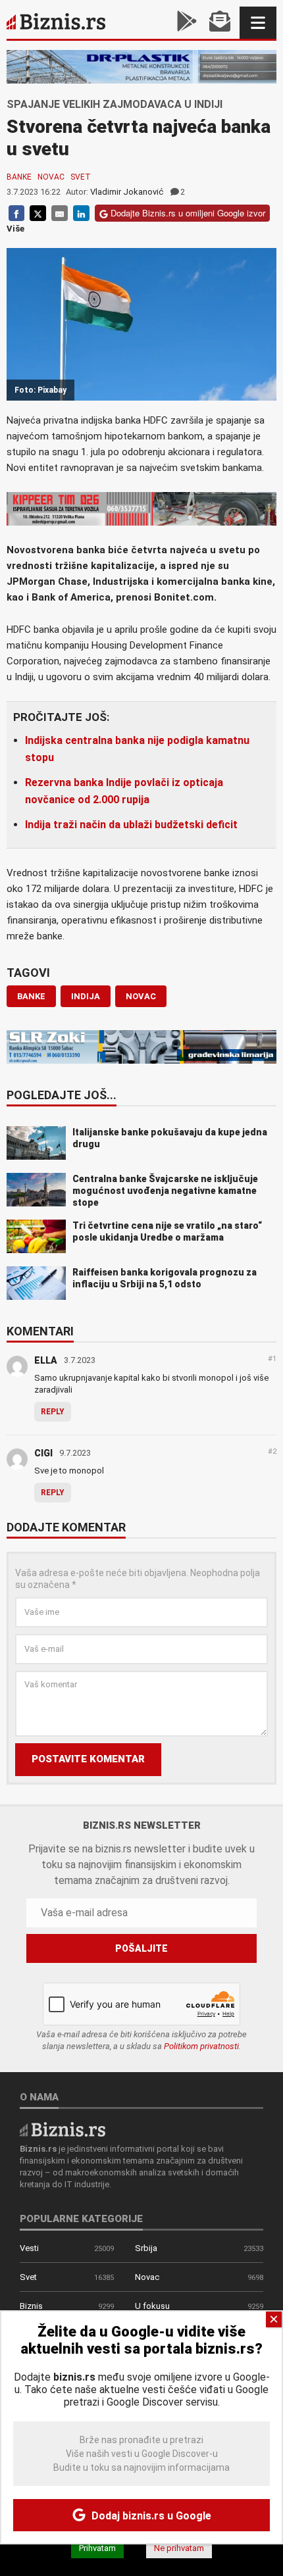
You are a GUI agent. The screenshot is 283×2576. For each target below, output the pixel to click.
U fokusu (152, 2306)
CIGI (43, 1453)
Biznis (31, 2306)
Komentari (40, 1332)
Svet (81, 177)
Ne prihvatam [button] (179, 2548)
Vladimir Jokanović (127, 192)
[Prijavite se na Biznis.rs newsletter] (220, 23)
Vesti (29, 2248)
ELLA (46, 1360)
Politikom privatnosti (201, 2046)
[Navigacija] (258, 23)
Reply (53, 1412)
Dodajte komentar (66, 1528)
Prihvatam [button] (97, 2548)
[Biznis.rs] (63, 2128)
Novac (51, 177)
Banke (19, 177)
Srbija (146, 2248)
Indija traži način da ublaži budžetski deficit (131, 825)
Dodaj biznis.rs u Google (150, 2516)
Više (15, 229)
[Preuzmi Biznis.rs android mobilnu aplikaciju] (187, 23)
